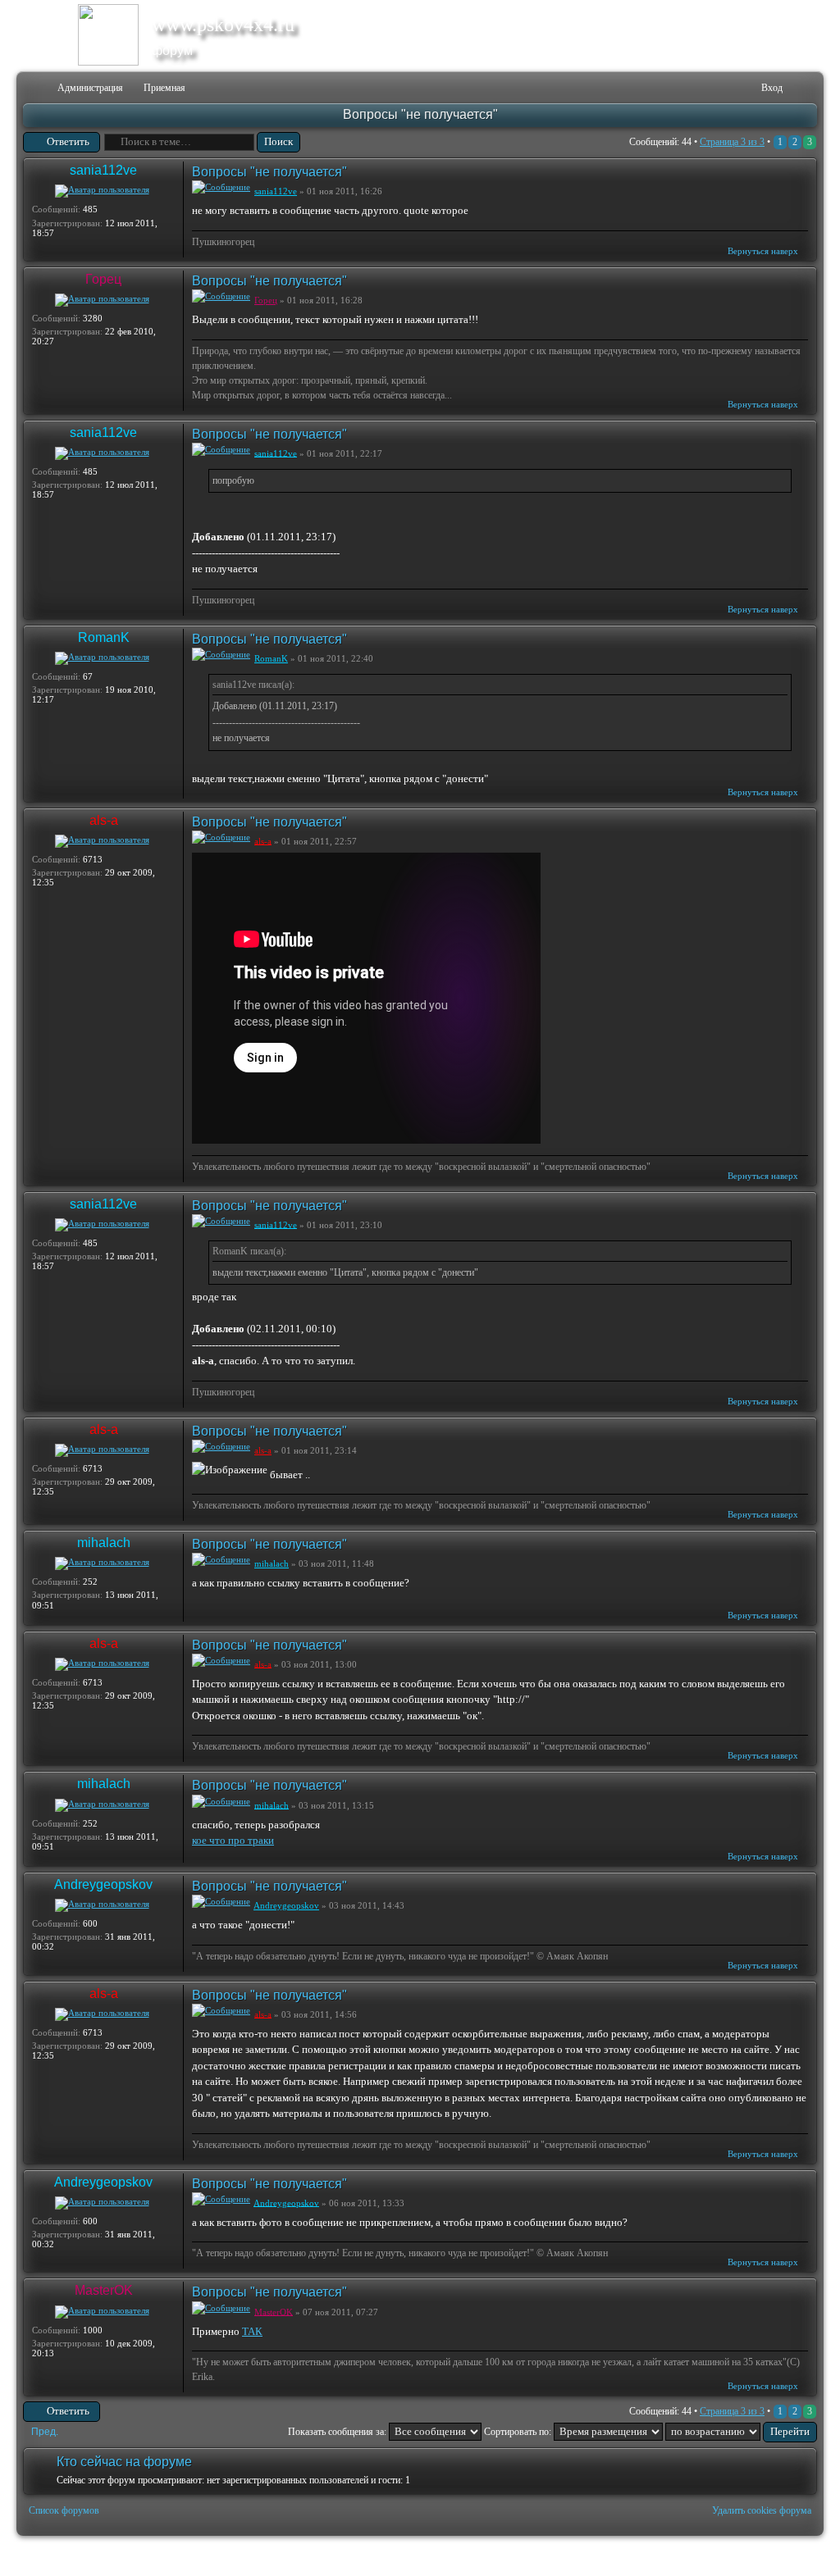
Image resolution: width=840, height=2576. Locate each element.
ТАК (252, 2331)
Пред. (45, 2432)
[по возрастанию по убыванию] (741, 2432)
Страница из (732, 142)
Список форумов (64, 2510)
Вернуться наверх (763, 251)
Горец (103, 279)
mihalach (104, 1543)
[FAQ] (724, 88)
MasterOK (104, 2290)
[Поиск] (698, 88)
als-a (104, 820)
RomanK (104, 637)
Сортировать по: (519, 2432)
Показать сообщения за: (338, 2432)
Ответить (68, 141)
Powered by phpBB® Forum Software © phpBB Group (792, 2556)
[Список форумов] (34, 88)
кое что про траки (233, 1840)
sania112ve (103, 170)
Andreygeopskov (103, 1884)
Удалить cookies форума (762, 2510)
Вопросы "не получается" (420, 114)
